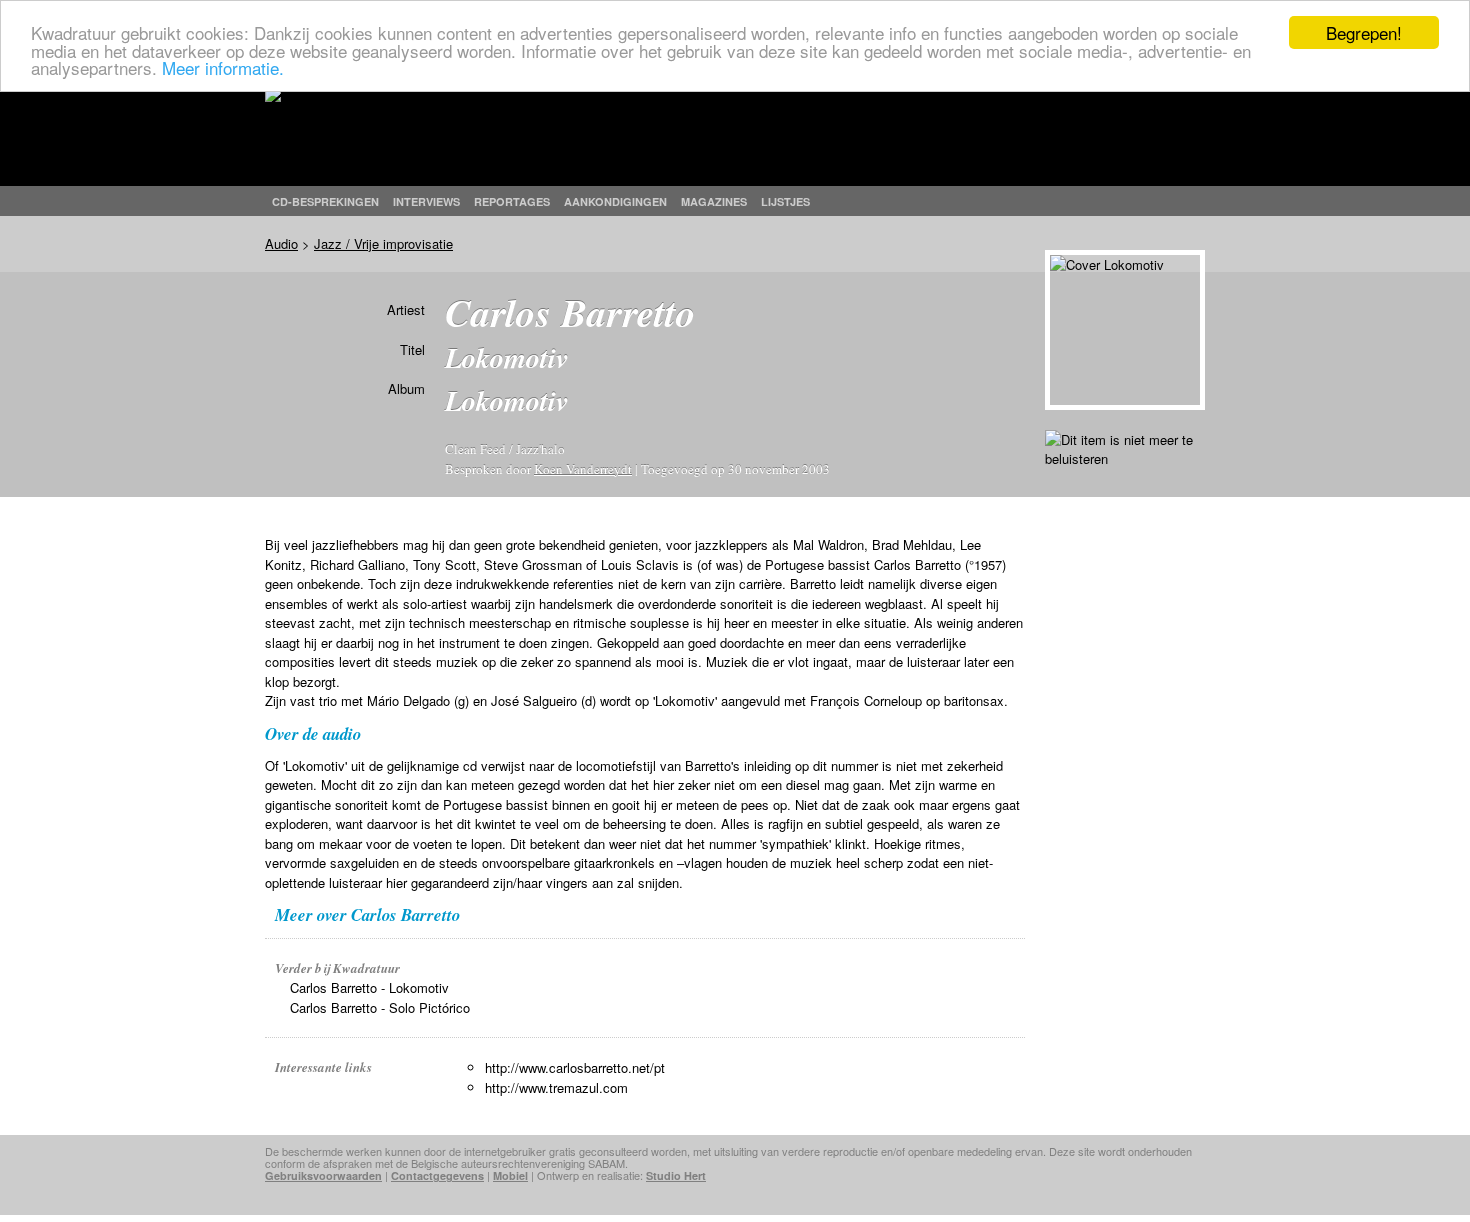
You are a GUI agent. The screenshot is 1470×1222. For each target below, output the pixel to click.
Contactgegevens (437, 1175)
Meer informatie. (223, 67)
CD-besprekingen (325, 201)
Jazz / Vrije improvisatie (383, 243)
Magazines (714, 201)
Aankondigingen (615, 201)
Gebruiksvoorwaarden (323, 1175)
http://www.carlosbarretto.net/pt (575, 1067)
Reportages (512, 201)
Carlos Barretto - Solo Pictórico (380, 1007)
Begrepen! (1364, 32)
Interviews (426, 201)
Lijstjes (785, 201)
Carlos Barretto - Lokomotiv (369, 987)
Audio (281, 243)
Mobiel (510, 1175)
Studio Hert (676, 1175)
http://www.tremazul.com (556, 1087)
